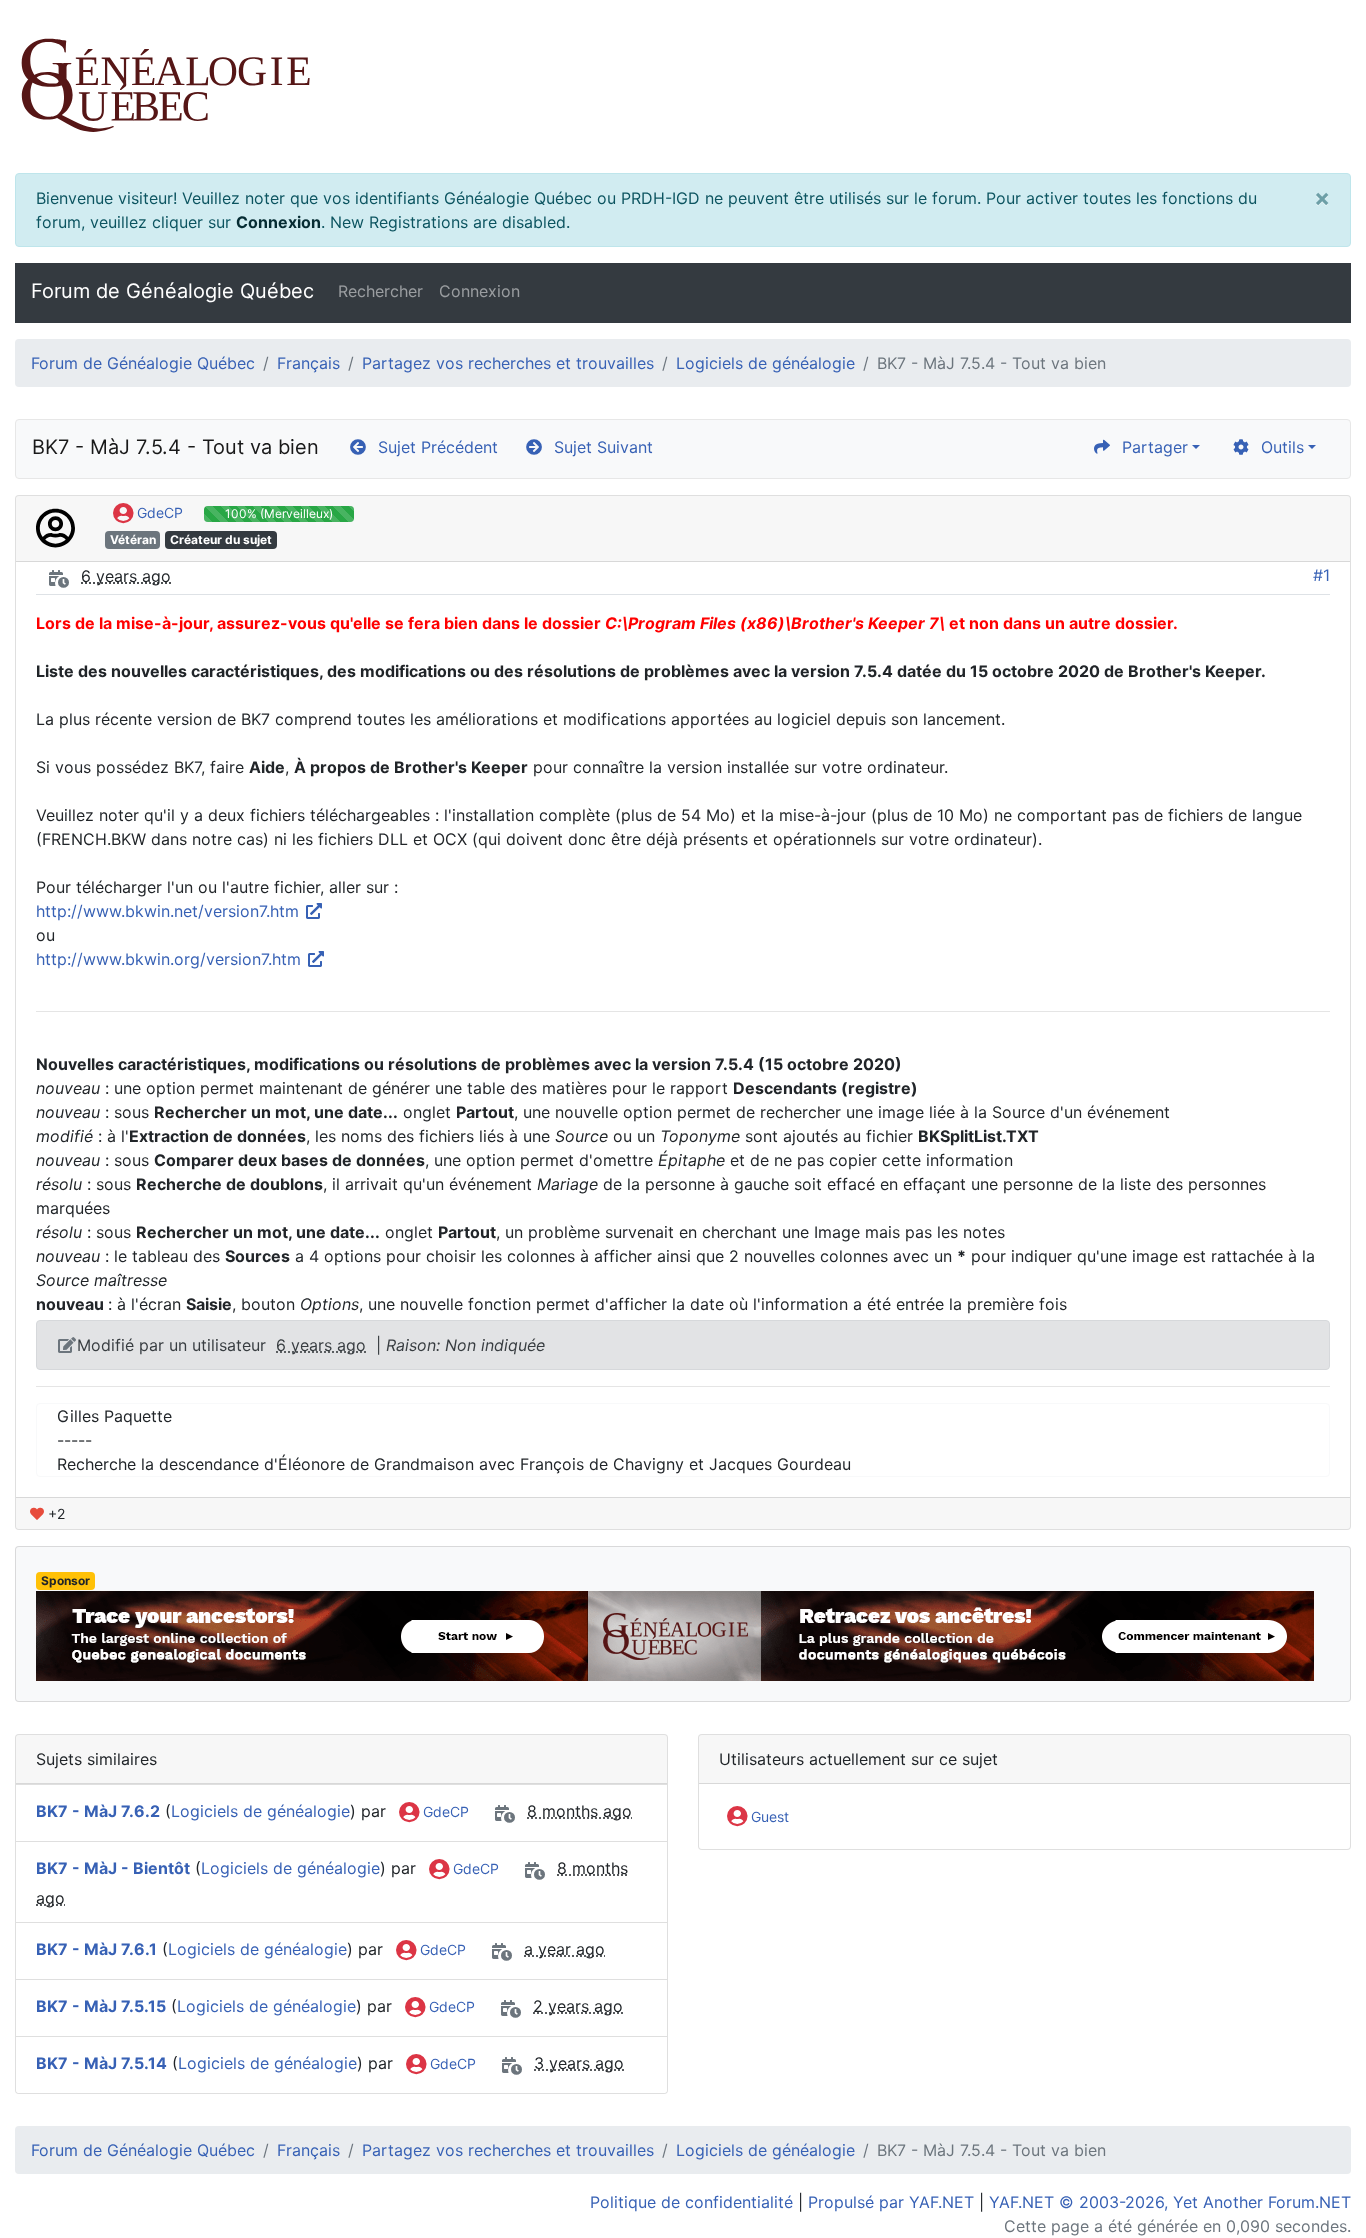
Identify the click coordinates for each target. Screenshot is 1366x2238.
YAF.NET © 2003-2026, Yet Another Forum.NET (1170, 2202)
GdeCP (158, 512)
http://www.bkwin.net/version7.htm (170, 911)
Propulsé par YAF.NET (891, 2202)
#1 (1321, 575)
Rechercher (380, 291)
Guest (768, 1816)
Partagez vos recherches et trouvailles (508, 363)
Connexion (278, 222)
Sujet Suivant (598, 447)
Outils (1277, 447)
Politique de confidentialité (691, 2202)
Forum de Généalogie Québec (172, 291)
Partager (1150, 447)
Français (308, 363)
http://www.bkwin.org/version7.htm (171, 959)
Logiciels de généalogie (765, 363)
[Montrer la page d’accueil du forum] (683, 86)
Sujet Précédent (433, 447)
